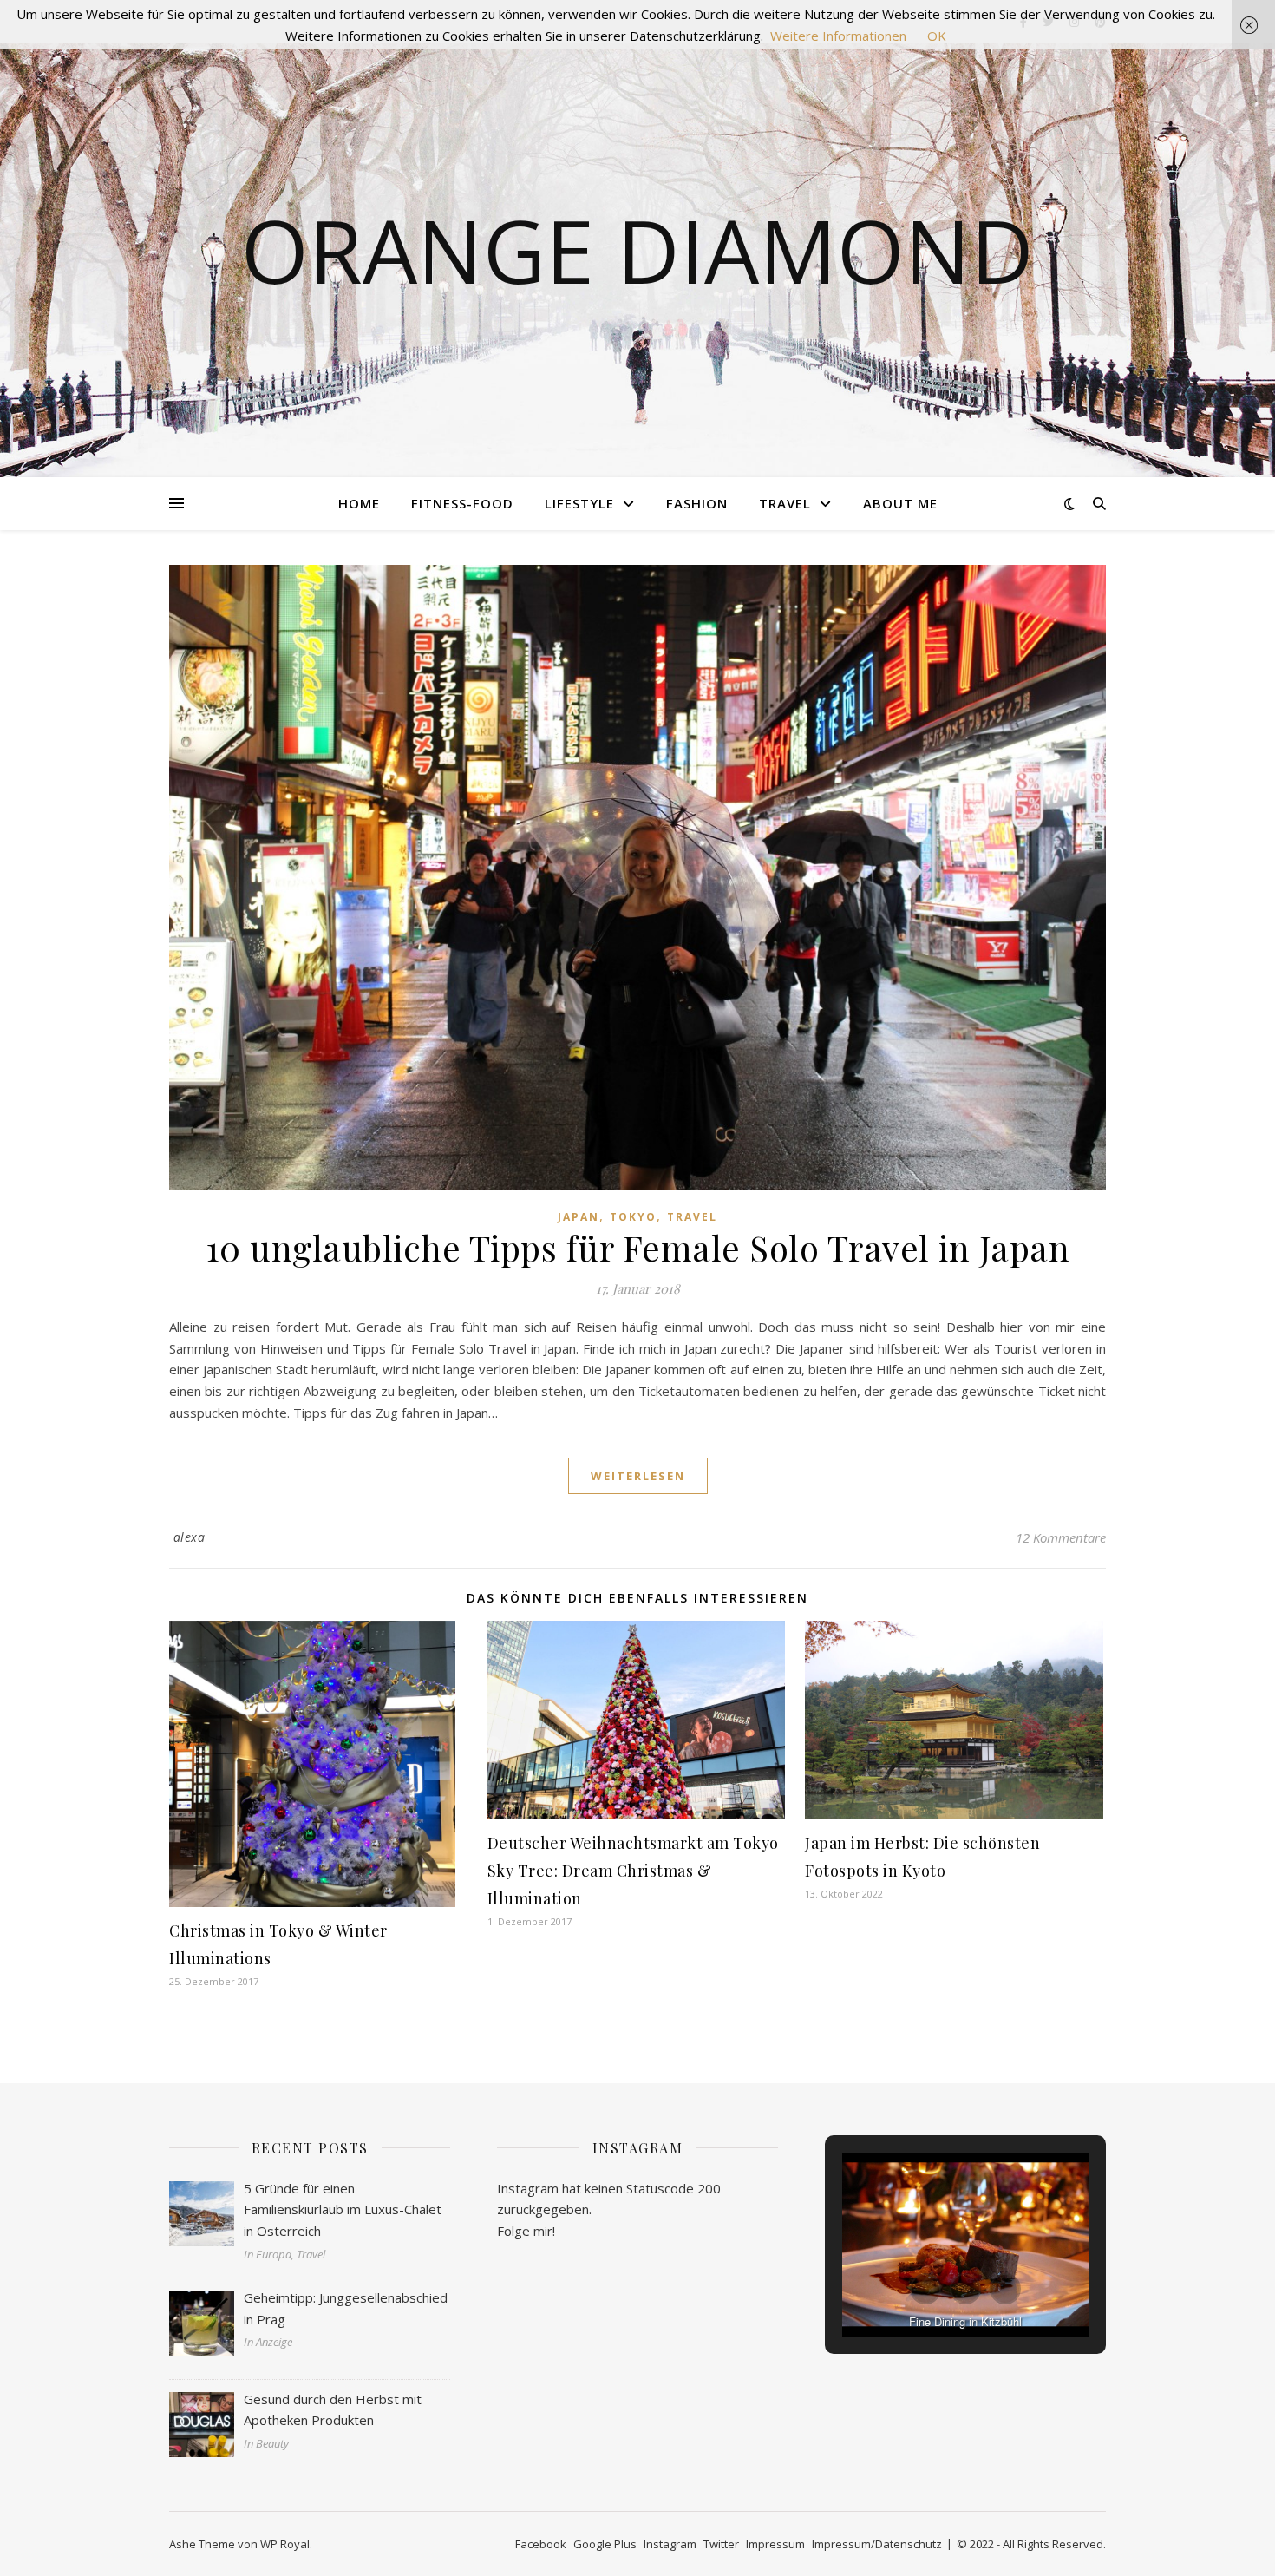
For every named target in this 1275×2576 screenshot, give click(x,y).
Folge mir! (526, 2231)
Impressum (775, 2544)
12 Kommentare (1061, 1537)
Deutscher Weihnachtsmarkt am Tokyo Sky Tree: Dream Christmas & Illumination (633, 1871)
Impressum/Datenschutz (877, 2544)
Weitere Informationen (838, 36)
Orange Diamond (637, 250)
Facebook (541, 2544)
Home (359, 503)
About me (900, 503)
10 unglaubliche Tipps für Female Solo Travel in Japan (638, 1247)
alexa (190, 1537)
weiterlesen (638, 1476)
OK (937, 36)
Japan (579, 1217)
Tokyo (633, 1217)
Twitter (721, 2544)
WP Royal (285, 2544)
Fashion (697, 503)
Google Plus (605, 2544)
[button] (925, 2289)
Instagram (670, 2544)
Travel (785, 503)
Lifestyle (579, 503)
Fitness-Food (462, 503)
